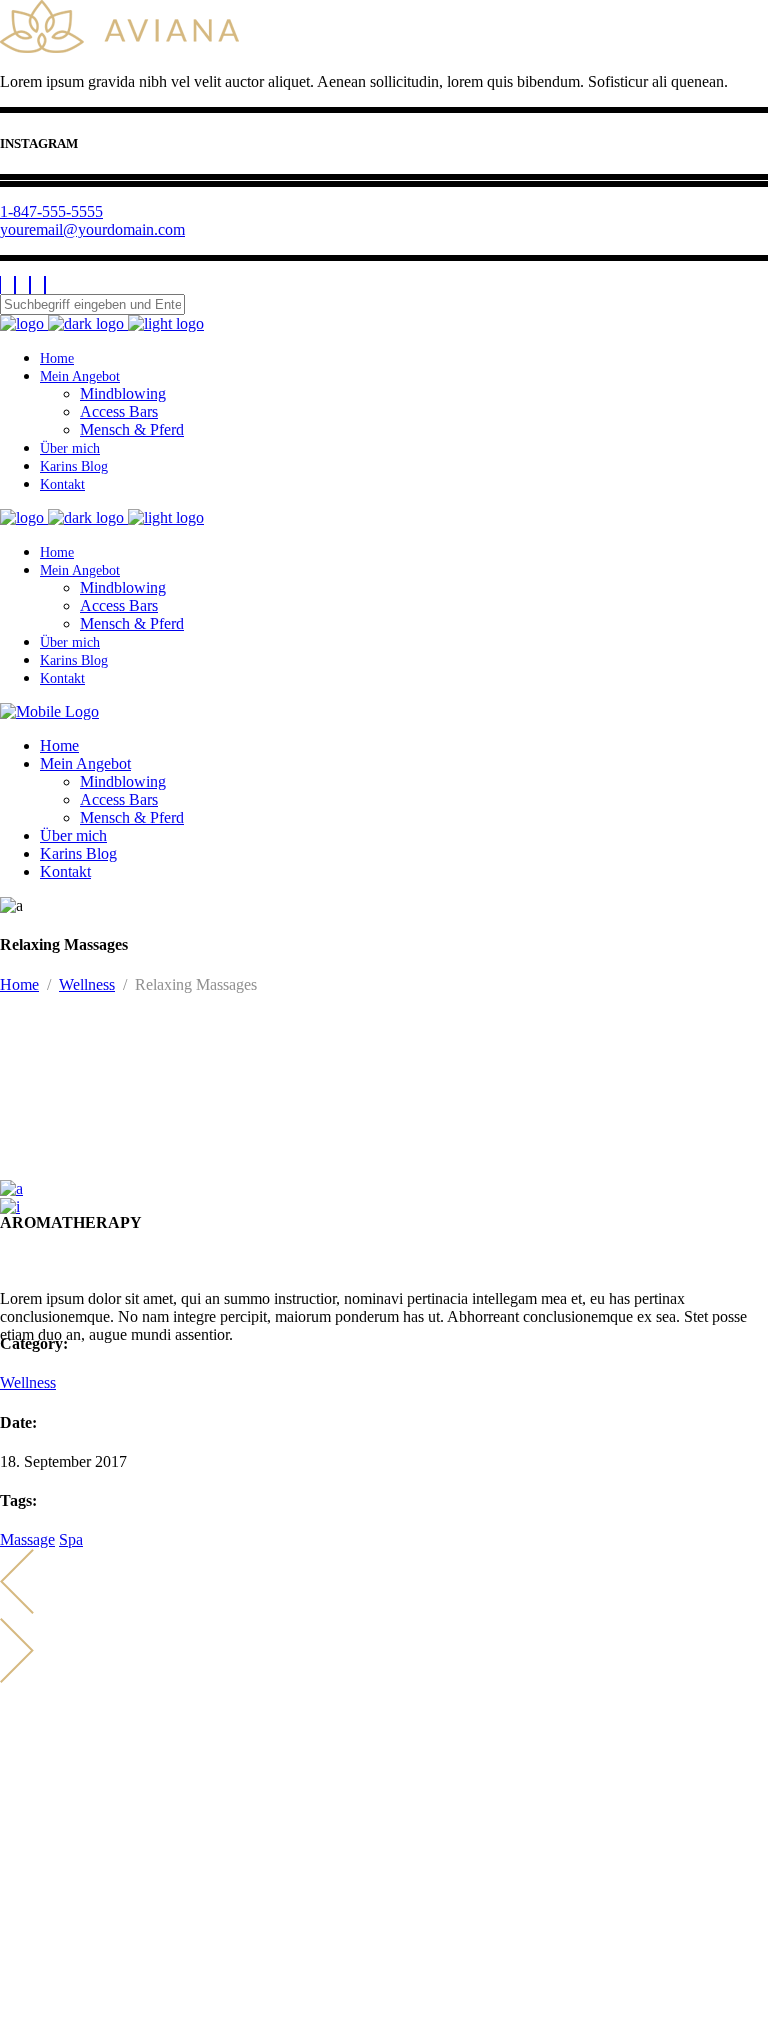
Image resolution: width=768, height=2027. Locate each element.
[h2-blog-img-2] (10, 1206)
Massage (27, 1539)
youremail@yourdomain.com (92, 229)
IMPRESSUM (46, 1956)
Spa (71, 1539)
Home (19, 984)
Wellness (87, 984)
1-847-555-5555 (51, 211)
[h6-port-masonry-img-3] (11, 1188)
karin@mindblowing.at (91, 1796)
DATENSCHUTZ (59, 1974)
